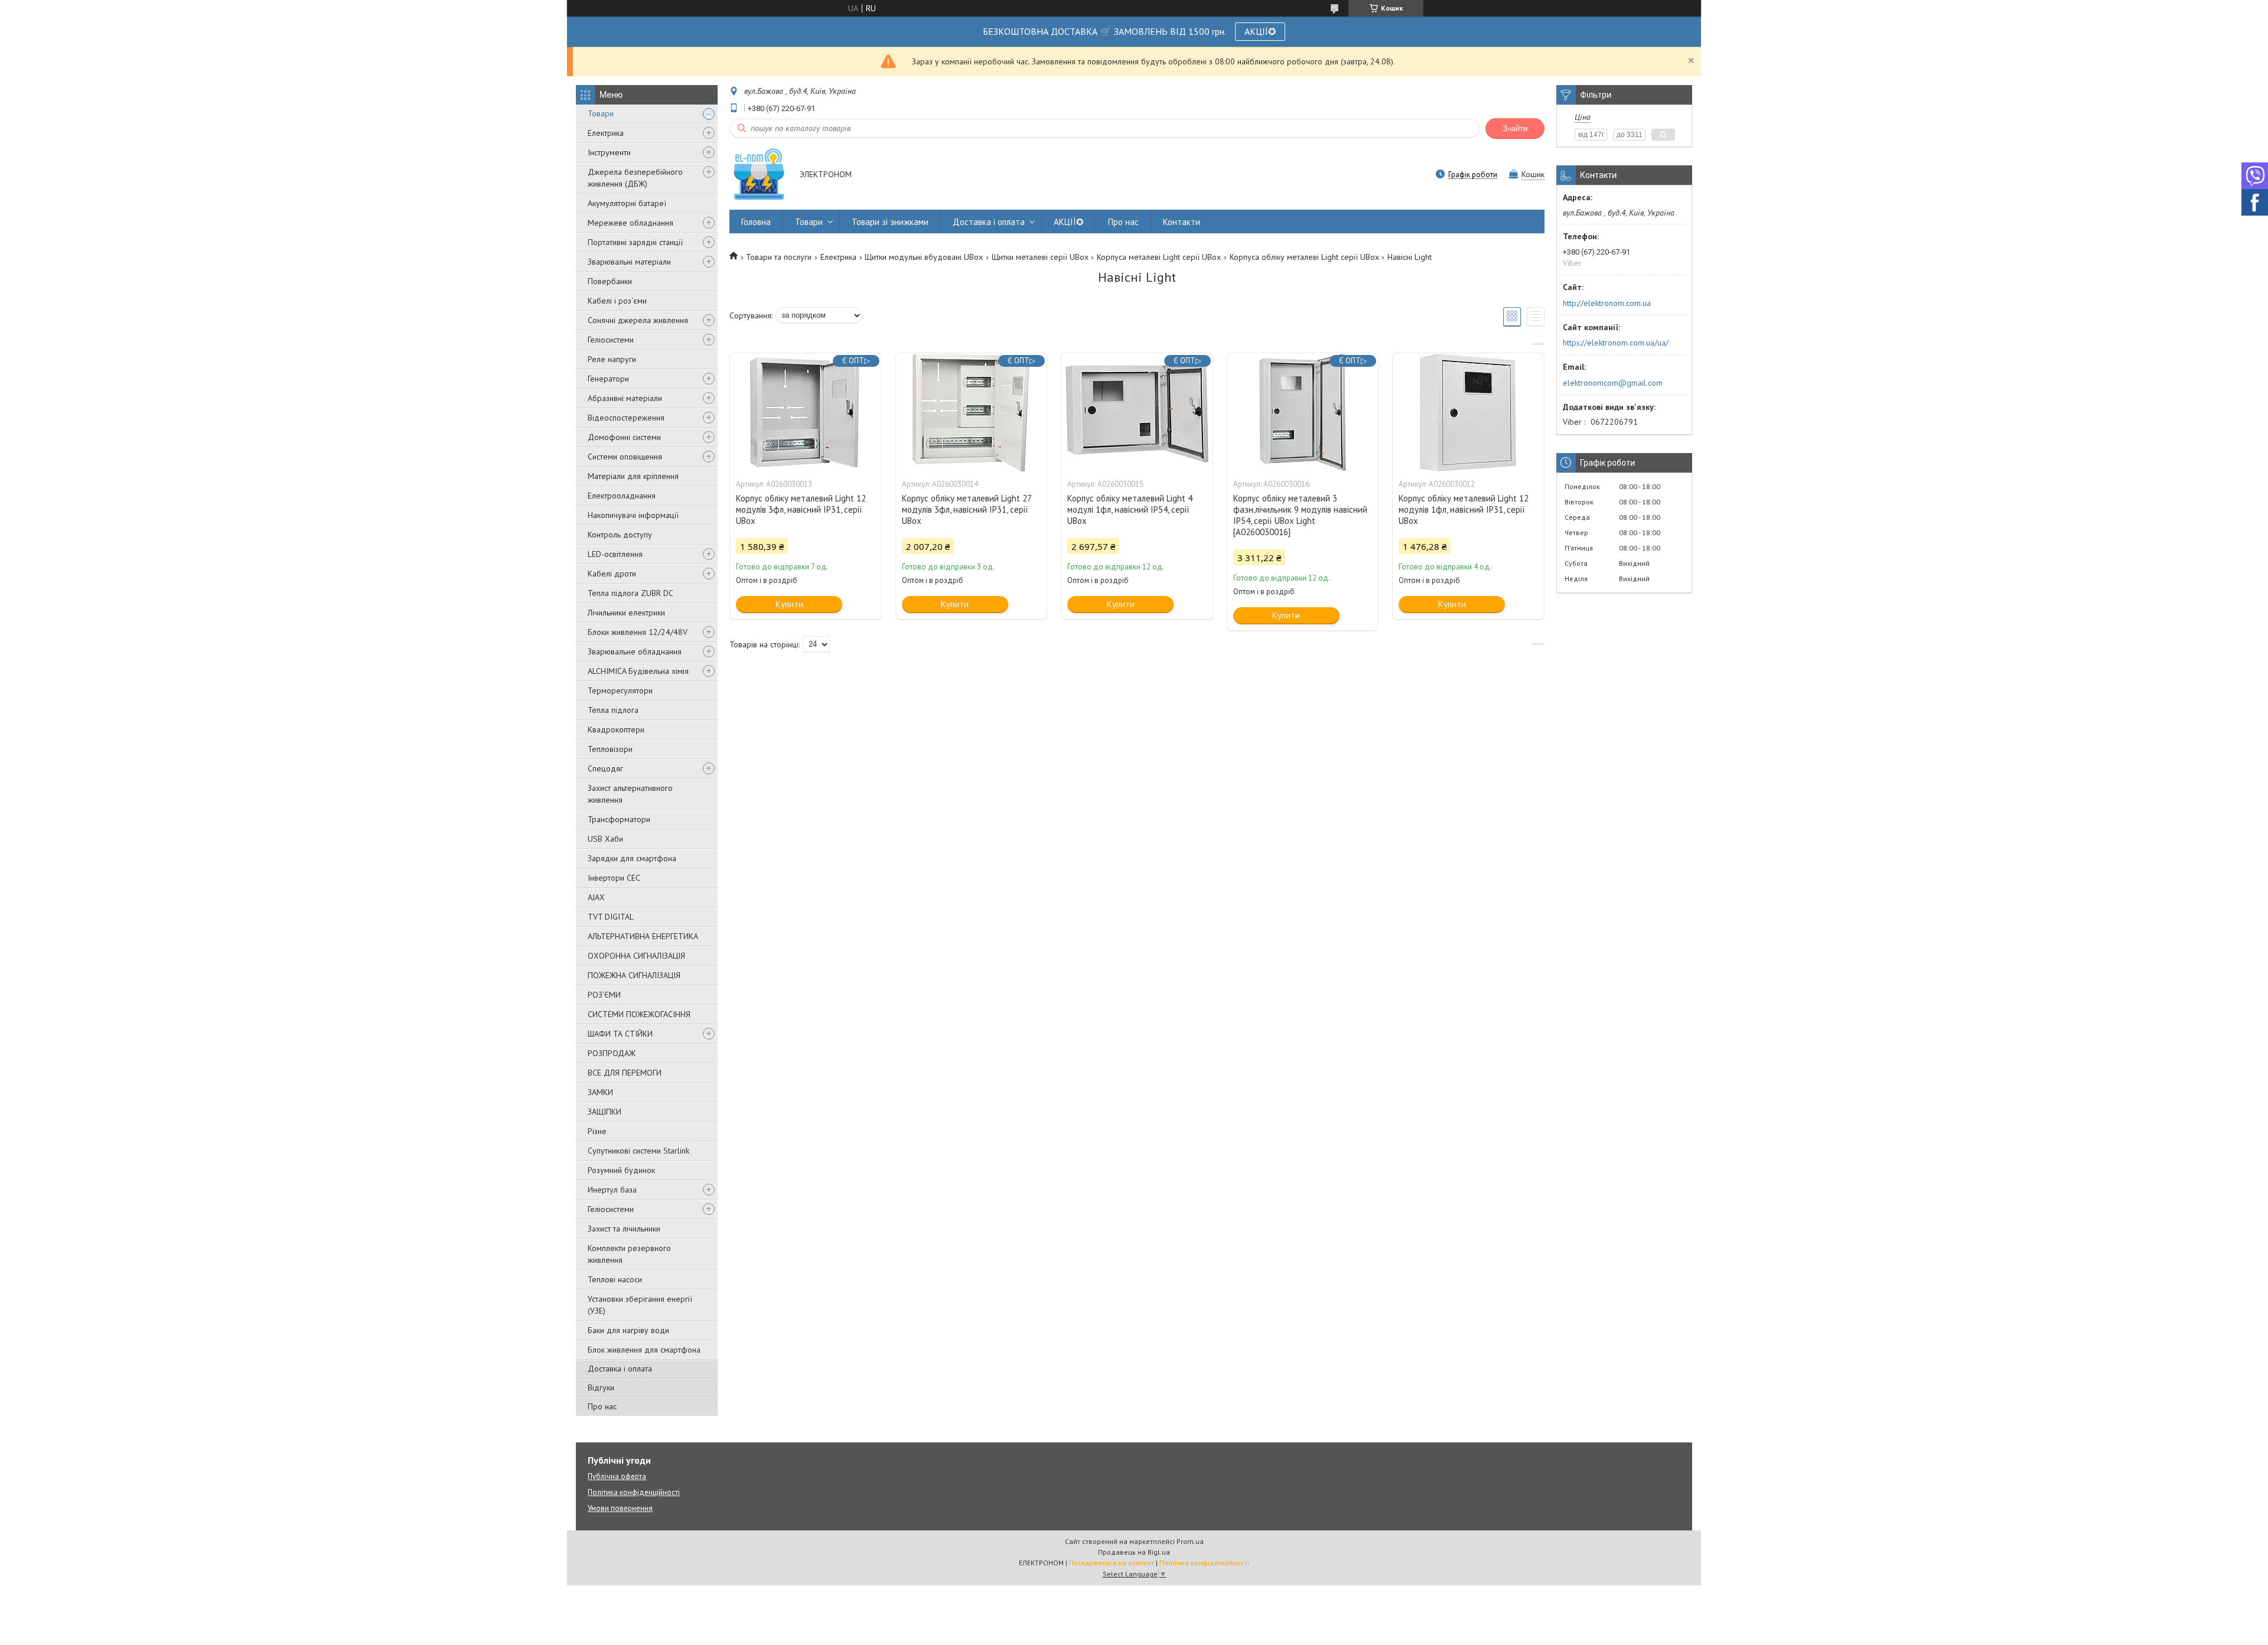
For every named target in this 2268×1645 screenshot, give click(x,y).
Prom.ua (1190, 1541)
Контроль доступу (620, 535)
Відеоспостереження (626, 418)
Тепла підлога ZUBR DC (630, 593)
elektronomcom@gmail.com (1613, 383)
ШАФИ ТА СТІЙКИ (620, 1034)
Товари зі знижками (890, 222)
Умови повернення (620, 1508)
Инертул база (612, 1190)
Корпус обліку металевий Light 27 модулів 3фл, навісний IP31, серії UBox (967, 509)
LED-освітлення (615, 554)
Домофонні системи (624, 437)
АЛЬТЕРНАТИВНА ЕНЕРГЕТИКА (643, 936)
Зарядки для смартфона (632, 858)
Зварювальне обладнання (635, 652)
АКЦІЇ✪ (1260, 31)
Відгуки (601, 1387)
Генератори (608, 379)
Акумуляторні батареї (627, 203)
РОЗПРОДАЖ (612, 1053)
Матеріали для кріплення (633, 476)
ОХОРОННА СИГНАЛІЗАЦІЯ (636, 956)
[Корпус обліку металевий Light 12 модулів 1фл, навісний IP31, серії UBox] (1468, 412)
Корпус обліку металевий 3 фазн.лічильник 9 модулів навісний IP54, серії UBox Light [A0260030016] (1300, 515)
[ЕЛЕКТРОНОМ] (759, 175)
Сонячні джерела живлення (638, 320)
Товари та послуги (779, 257)
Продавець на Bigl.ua (1134, 1552)
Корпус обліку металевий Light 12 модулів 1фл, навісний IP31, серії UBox (1464, 509)
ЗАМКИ (600, 1092)
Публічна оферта (617, 1476)
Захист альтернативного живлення (630, 794)
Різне (597, 1131)
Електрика (606, 133)
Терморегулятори (620, 690)
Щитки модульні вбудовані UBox (924, 257)
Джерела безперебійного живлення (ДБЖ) (635, 178)
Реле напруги (612, 359)
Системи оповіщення (625, 457)
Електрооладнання (622, 496)
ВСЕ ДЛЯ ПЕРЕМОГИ (625, 1073)
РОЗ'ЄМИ (604, 995)
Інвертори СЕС (614, 878)
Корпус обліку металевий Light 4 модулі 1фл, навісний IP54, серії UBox (1130, 509)
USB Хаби (605, 839)
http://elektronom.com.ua (1607, 303)
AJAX (596, 897)
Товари (601, 113)
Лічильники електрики (626, 613)
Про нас (602, 1406)
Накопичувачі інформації (633, 515)
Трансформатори (619, 819)
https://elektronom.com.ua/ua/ (1616, 343)
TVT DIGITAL (611, 917)
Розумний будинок (621, 1170)
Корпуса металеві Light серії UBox (1159, 257)
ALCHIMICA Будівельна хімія (638, 671)
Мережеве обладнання (630, 223)
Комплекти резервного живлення (629, 1254)
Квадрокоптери (616, 729)
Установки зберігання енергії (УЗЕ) (640, 1305)
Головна (756, 222)
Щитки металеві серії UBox (1040, 257)
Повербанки (610, 281)
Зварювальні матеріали (629, 262)
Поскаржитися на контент (1112, 1563)
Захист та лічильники (624, 1229)
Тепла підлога (613, 710)
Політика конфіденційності (634, 1492)
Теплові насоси (615, 1279)
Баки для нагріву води (628, 1330)
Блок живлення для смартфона (644, 1350)
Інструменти (609, 152)
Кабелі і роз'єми (617, 301)
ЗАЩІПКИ (605, 1112)
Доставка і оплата (620, 1369)
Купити (789, 604)
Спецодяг (605, 768)
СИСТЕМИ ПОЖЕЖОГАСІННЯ (639, 1014)
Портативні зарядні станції (635, 242)
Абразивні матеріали (625, 398)
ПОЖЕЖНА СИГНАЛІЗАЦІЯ (634, 975)
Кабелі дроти (612, 574)
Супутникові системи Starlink (638, 1151)
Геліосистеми (611, 340)
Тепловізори (610, 749)
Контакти (1182, 222)
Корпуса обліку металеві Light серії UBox (1304, 257)
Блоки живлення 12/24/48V (638, 632)
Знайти (1515, 128)
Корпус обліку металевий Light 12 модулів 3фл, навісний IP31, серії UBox (801, 509)
